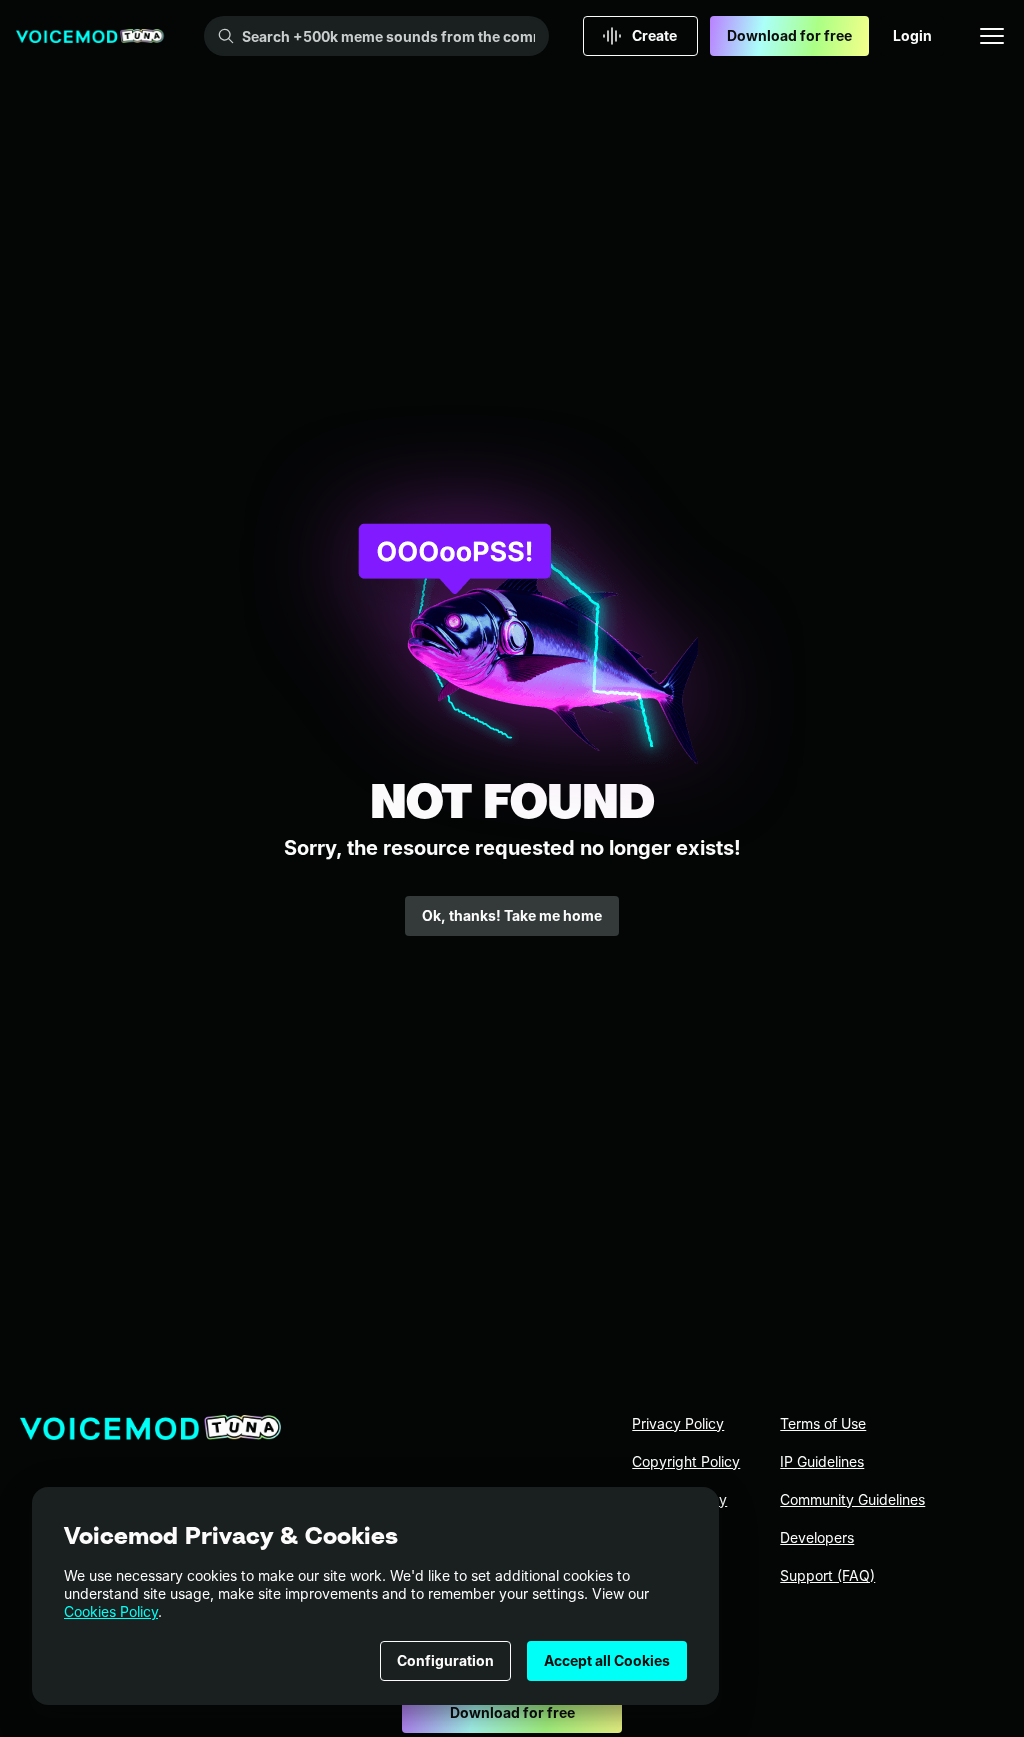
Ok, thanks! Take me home (512, 915)
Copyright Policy (686, 1461)
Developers (817, 1537)
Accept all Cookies (607, 1660)
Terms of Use (823, 1423)
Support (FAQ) (827, 1575)
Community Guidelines (852, 1499)
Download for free (789, 35)
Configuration (445, 1660)
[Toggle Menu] (992, 36)
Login (912, 35)
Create (654, 35)
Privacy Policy (678, 1423)
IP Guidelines (822, 1461)
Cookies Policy (111, 1611)
